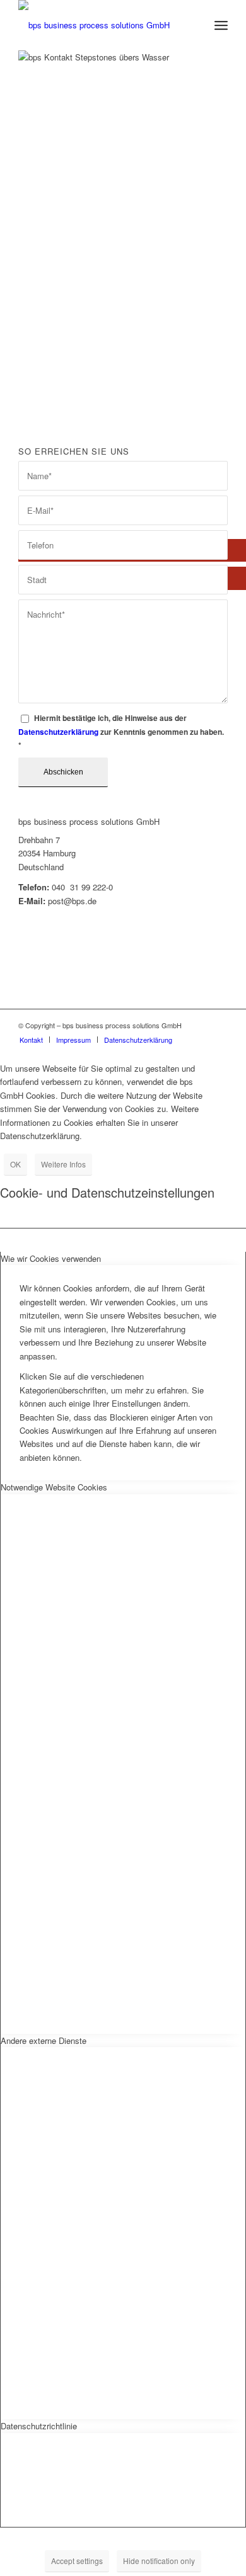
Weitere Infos (63, 1164)
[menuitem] (193, 25)
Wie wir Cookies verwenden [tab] (51, 1258)
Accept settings (77, 2561)
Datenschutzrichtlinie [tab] (39, 2426)
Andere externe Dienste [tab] (44, 2040)
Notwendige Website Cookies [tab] (54, 1487)
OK (15, 1164)
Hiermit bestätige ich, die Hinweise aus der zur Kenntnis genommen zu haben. (121, 732)
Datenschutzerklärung (58, 732)
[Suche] (193, 25)
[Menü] (221, 25)
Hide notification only (159, 2561)
